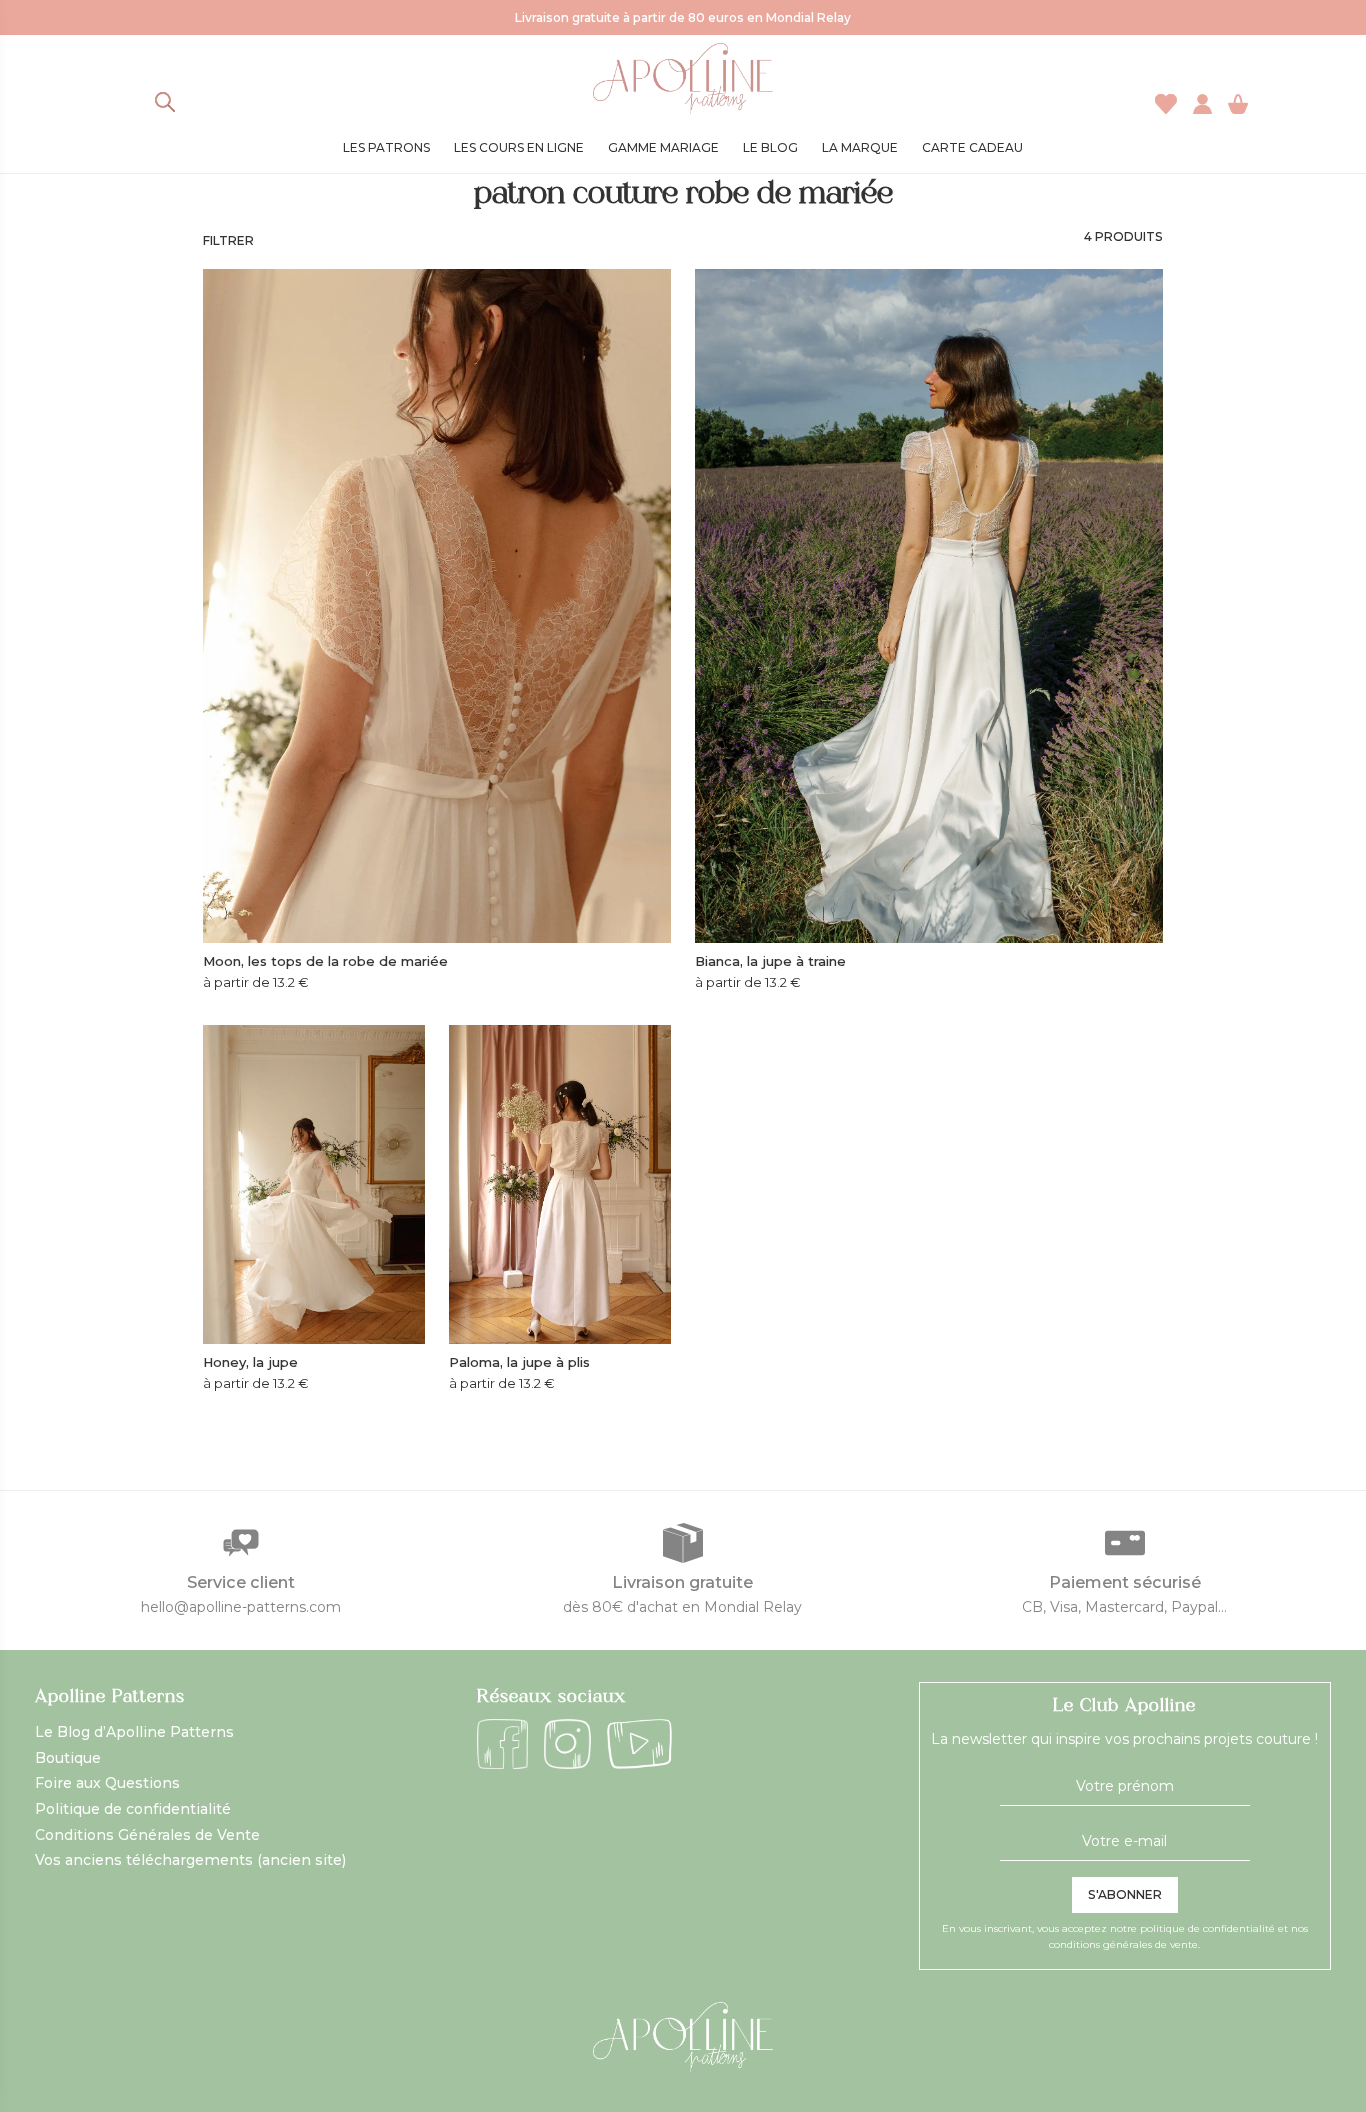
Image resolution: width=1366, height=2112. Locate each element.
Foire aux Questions (107, 1783)
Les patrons (386, 147)
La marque (860, 147)
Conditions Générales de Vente (147, 1835)
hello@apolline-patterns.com (241, 1607)
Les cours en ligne (519, 147)
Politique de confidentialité (133, 1809)
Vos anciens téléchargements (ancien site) (190, 1860)
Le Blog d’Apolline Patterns (134, 1732)
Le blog (770, 147)
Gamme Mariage (663, 147)
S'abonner (1125, 1894)
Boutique (68, 1758)
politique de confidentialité (1207, 1928)
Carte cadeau (972, 147)
